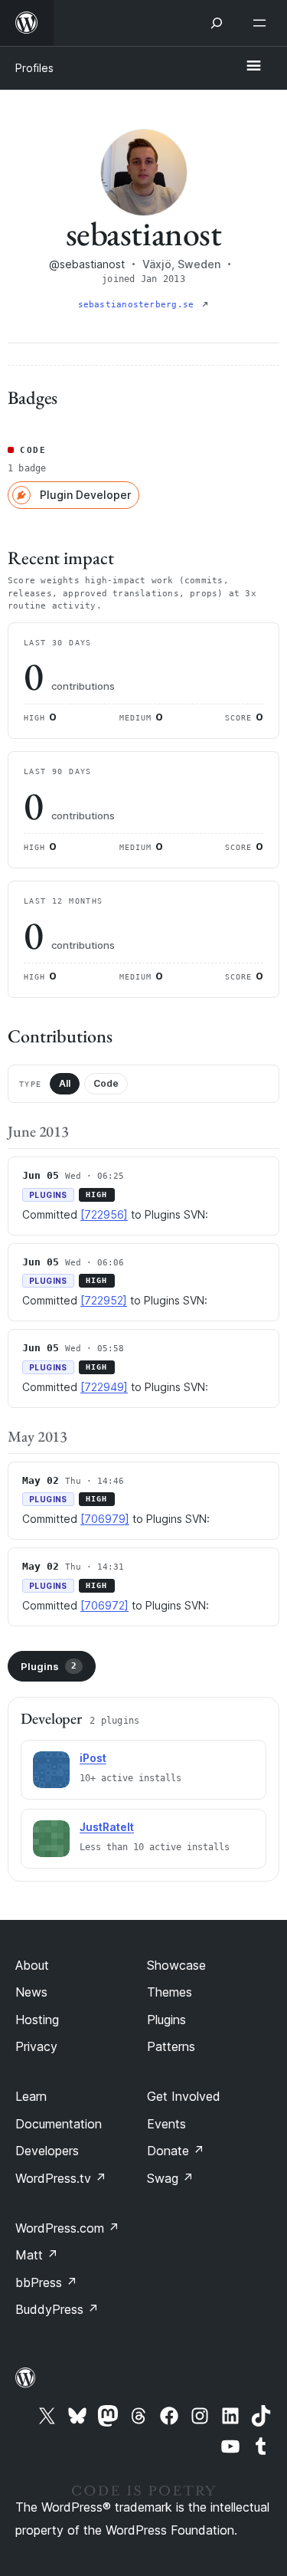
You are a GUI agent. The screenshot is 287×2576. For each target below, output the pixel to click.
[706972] (104, 1605)
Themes (170, 1992)
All (65, 1083)
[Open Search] (217, 23)
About (32, 1965)
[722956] (104, 1214)
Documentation (59, 2124)
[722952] (104, 1300)
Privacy (36, 2046)
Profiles (34, 68)
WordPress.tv (61, 2178)
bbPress (46, 2282)
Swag (170, 2178)
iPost (93, 1758)
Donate (176, 2151)
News (31, 1992)
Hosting (37, 2020)
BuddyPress (57, 2309)
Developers (47, 2151)
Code (106, 1083)
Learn (31, 2096)
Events (166, 2124)
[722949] (104, 1387)
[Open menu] (263, 23)
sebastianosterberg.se (139, 305)
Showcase (176, 1965)
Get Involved (184, 2096)
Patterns (171, 2046)
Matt (37, 2255)
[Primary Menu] (253, 67)
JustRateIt (107, 1827)
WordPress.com (67, 2228)
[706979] (105, 1519)
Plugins (49, 1666)
